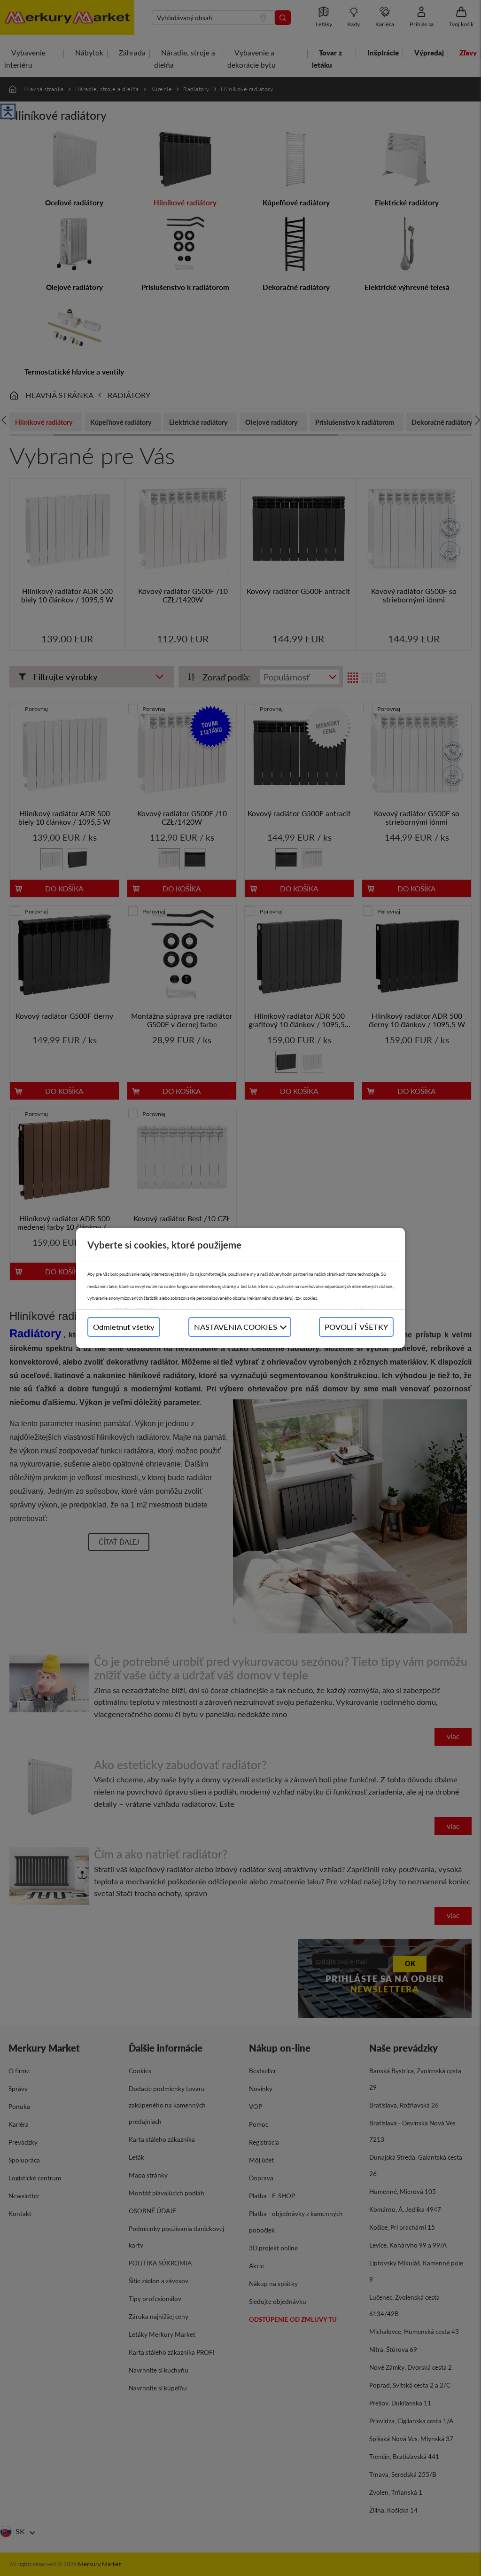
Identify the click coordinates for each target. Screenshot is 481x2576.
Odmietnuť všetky (124, 1327)
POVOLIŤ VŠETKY (356, 1327)
